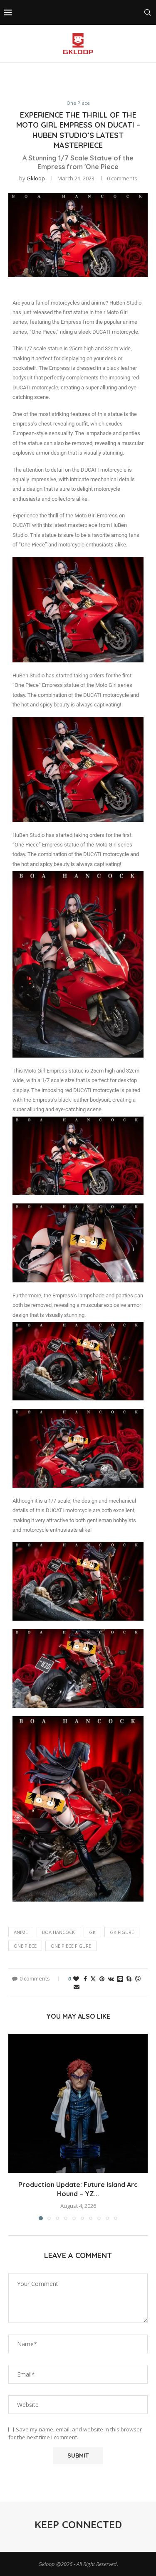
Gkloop (36, 178)
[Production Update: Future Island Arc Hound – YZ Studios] (78, 2103)
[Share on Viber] (138, 1979)
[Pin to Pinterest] (102, 1979)
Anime (21, 1932)
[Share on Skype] (129, 1979)
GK (92, 1932)
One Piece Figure (71, 1946)
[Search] (148, 12)
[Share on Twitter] (93, 1979)
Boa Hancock (58, 1932)
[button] (15, 2127)
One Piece (25, 1946)
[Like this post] (76, 1979)
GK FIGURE (122, 1932)
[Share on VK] (111, 1979)
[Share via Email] (77, 1987)
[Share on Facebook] (85, 1979)
